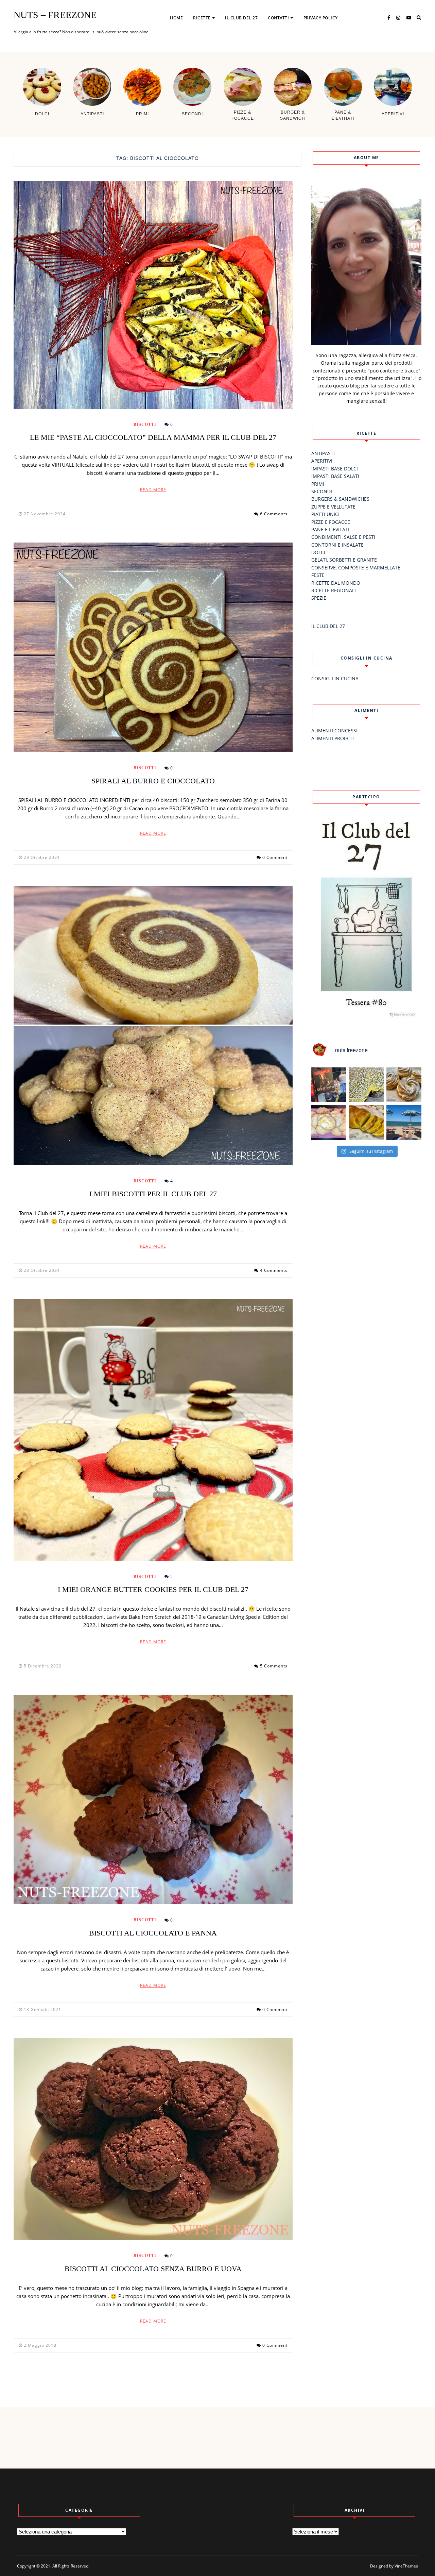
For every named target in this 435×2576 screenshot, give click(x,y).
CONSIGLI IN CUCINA (335, 678)
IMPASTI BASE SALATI (335, 476)
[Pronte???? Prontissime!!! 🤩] (329, 1085)
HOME (176, 18)
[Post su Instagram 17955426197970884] (404, 1122)
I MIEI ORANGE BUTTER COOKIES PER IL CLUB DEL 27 (153, 1589)
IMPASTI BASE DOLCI (335, 469)
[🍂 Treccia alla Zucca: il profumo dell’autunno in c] (367, 1122)
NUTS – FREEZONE (55, 15)
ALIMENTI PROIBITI (333, 738)
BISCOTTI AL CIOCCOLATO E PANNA (153, 1933)
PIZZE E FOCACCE (331, 522)
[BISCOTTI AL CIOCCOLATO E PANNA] (153, 1799)
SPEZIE (319, 598)
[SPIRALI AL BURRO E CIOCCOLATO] (153, 647)
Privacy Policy (321, 18)
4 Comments (274, 1270)
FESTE (318, 575)
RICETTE (202, 18)
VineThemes (406, 2566)
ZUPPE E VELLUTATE (333, 507)
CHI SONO (282, 40)
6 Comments (274, 514)
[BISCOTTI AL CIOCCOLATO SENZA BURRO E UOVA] (153, 2139)
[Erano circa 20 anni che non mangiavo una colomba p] (367, 1085)
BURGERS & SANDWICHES (340, 499)
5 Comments (274, 1666)
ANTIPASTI (208, 40)
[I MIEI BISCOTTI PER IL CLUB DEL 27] (153, 1025)
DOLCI (318, 552)
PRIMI (318, 484)
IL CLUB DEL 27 (241, 18)
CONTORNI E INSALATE (337, 545)
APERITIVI (322, 461)
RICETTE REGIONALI (334, 590)
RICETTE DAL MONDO (336, 583)
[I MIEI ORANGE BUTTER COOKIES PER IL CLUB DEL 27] (153, 1430)
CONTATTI (278, 18)
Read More (153, 490)
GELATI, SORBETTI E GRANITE (344, 560)
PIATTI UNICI (325, 514)
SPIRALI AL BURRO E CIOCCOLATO (153, 781)
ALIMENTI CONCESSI (334, 730)
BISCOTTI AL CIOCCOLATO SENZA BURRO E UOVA (153, 2269)
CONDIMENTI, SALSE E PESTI (343, 537)
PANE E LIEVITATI (330, 529)
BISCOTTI (145, 425)
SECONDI (322, 491)
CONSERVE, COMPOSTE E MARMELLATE (356, 568)
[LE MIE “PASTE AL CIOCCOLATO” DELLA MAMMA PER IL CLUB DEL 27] (153, 295)
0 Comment (275, 857)
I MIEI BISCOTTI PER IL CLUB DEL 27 (153, 1194)
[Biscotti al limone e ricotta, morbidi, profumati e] (329, 1122)
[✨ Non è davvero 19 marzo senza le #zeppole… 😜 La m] (404, 1085)
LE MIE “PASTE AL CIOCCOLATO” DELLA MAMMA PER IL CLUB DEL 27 (153, 437)
